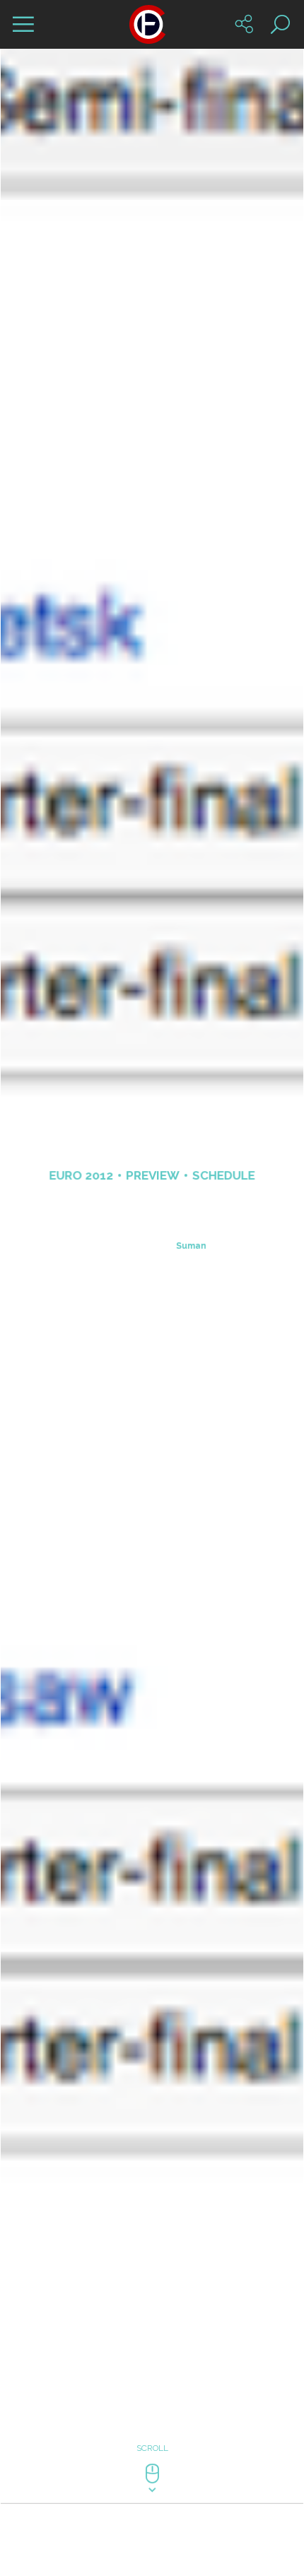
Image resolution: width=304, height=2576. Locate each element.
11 (160, 2343)
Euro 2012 (81, 1247)
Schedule (224, 1247)
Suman (191, 1318)
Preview (153, 1247)
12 (177, 2343)
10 (144, 2343)
